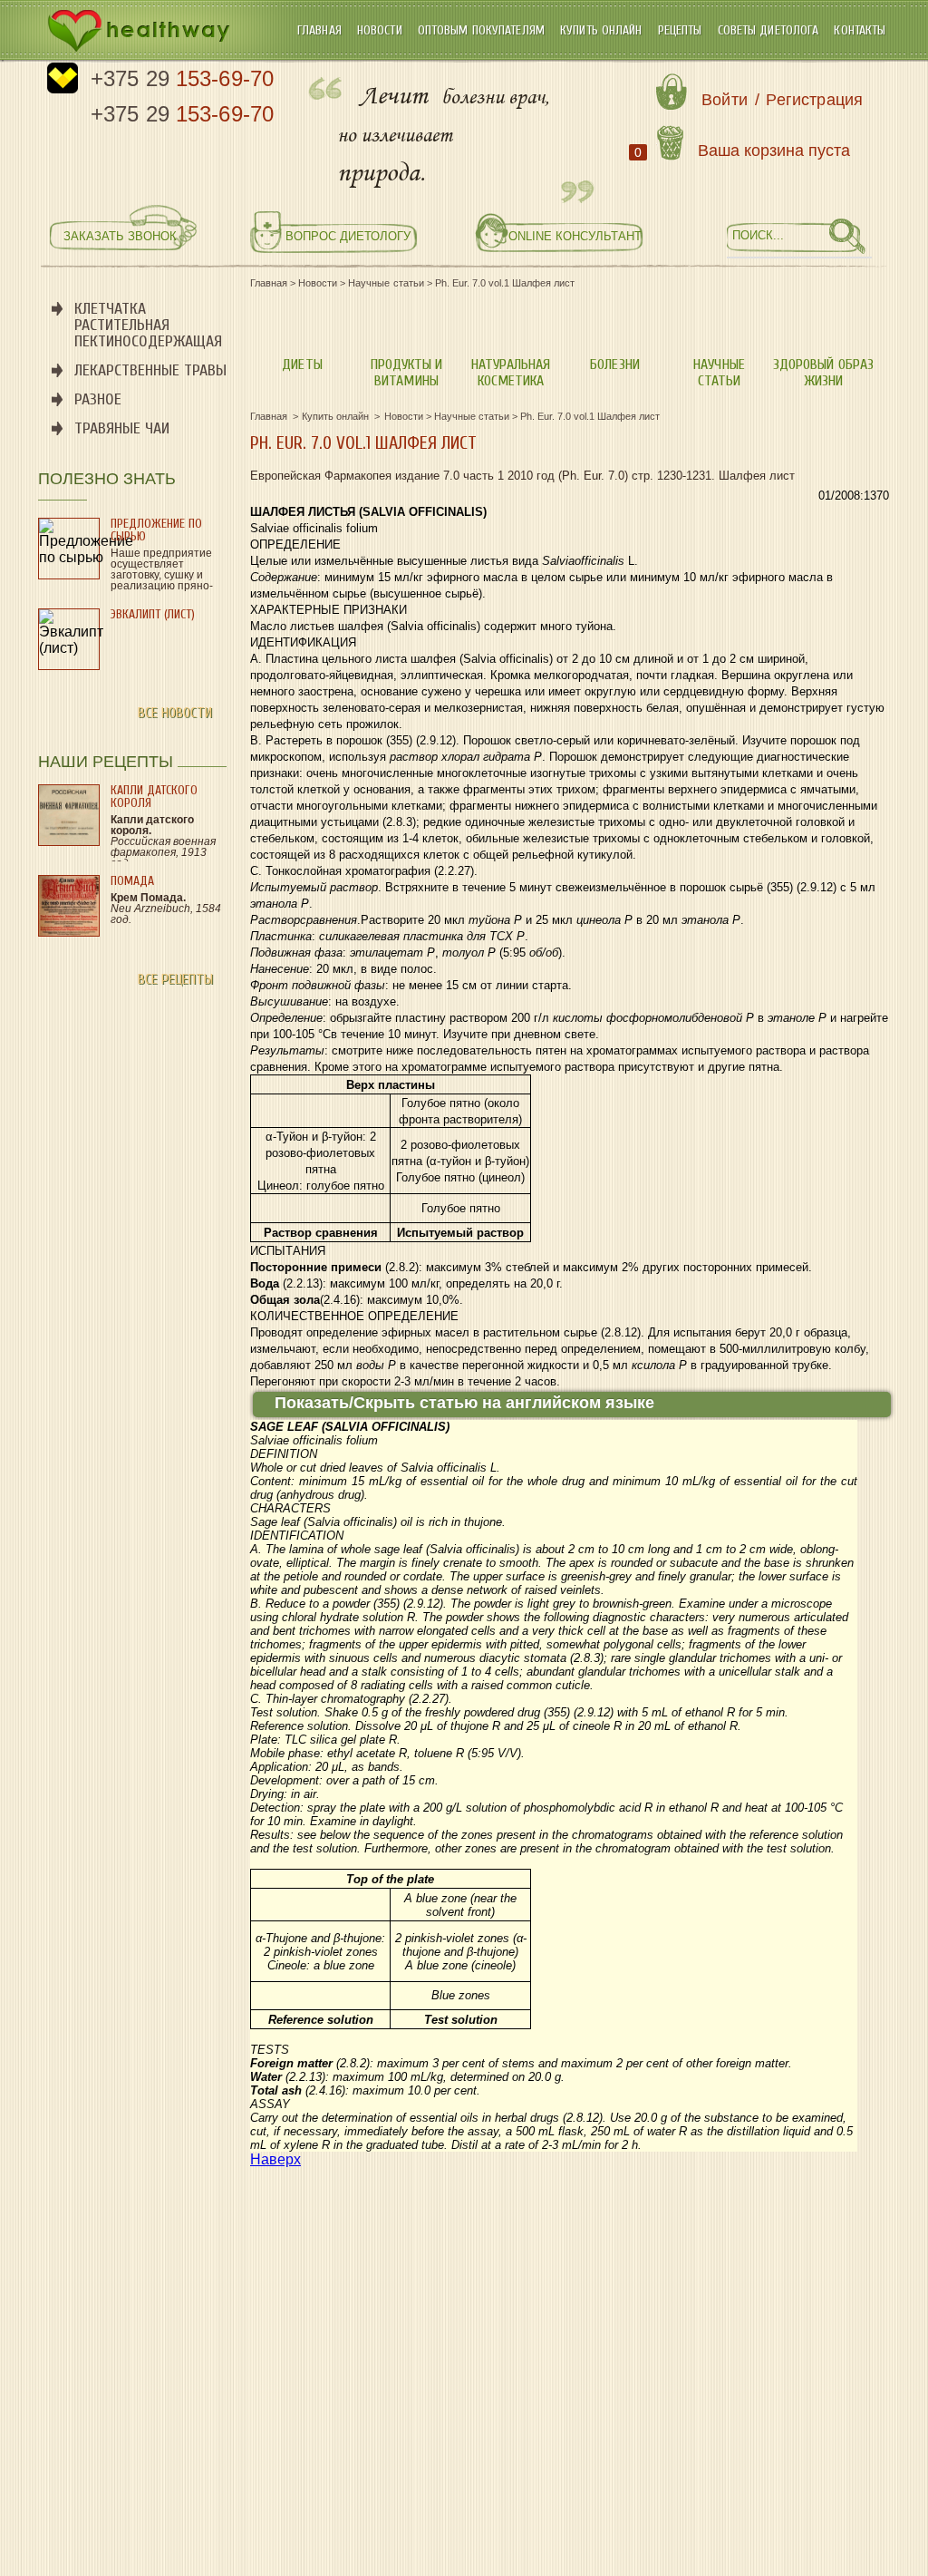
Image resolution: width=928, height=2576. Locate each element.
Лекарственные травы (150, 370)
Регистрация (814, 100)
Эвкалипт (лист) (153, 614)
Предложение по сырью (156, 530)
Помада (132, 881)
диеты (302, 365)
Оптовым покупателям (483, 30)
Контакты (860, 30)
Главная (321, 30)
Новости (382, 30)
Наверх (275, 2159)
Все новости (175, 713)
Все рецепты (175, 979)
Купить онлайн (603, 30)
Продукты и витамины (406, 373)
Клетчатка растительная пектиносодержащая (148, 325)
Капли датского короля (154, 797)
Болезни (614, 365)
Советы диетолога (770, 30)
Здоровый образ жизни (823, 373)
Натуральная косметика (511, 373)
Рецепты (682, 30)
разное (98, 399)
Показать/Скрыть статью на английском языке (464, 1403)
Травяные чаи (122, 428)
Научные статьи (719, 373)
